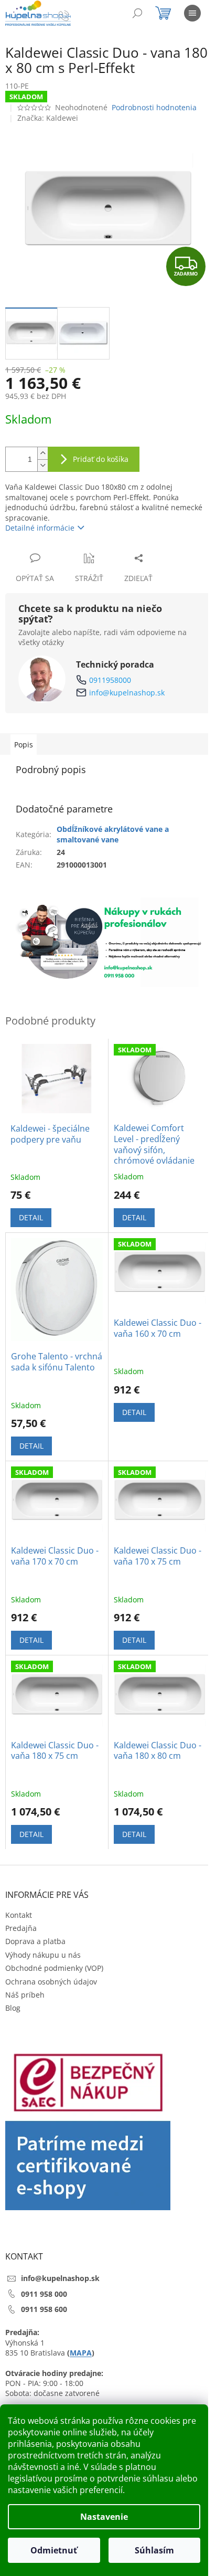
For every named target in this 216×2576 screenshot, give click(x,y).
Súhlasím (154, 2550)
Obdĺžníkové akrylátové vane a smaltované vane (113, 834)
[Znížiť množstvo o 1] (42, 465)
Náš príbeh (25, 1995)
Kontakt (19, 1915)
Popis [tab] (24, 745)
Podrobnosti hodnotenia (154, 107)
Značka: (48, 118)
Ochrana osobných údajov (51, 1982)
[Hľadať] (137, 13)
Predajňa (21, 1928)
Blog (13, 2008)
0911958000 (110, 680)
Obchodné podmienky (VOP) (54, 1968)
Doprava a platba (35, 1941)
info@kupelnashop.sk (127, 693)
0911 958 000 (44, 2294)
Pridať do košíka (101, 459)
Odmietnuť (54, 2550)
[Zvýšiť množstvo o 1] (42, 453)
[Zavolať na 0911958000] (74, 15)
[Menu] (192, 13)
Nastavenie (104, 2517)
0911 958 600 (44, 2309)
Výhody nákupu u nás (43, 1955)
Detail (31, 1217)
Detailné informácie (40, 528)
